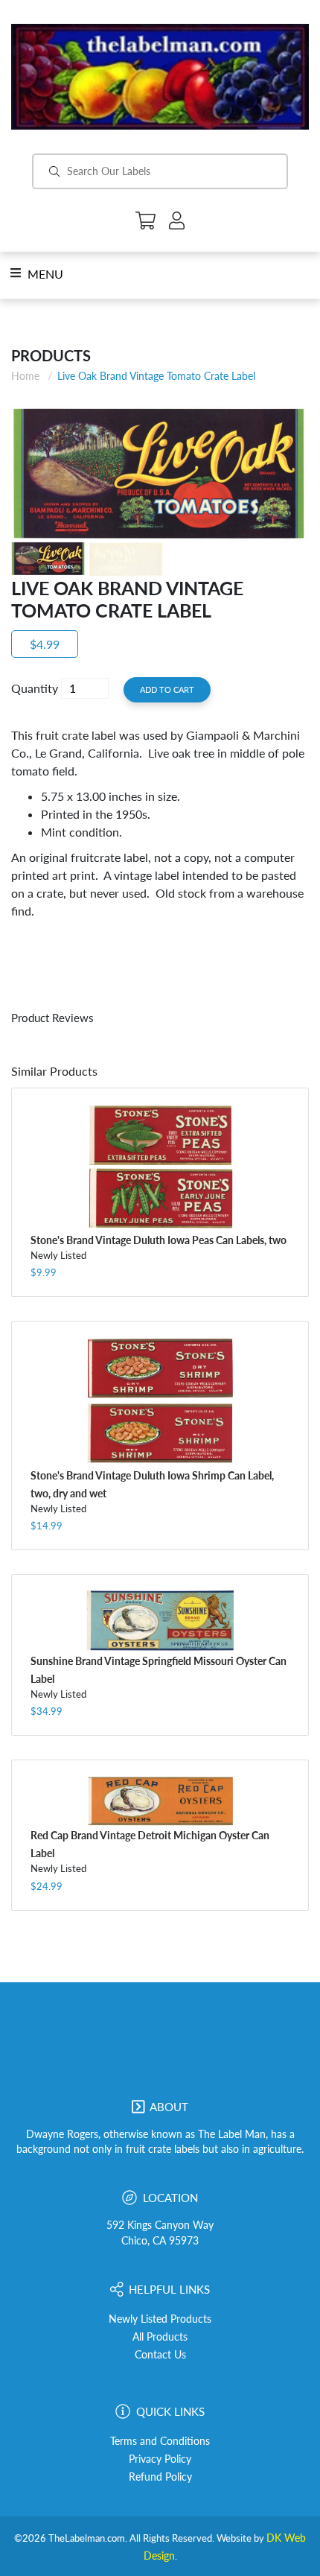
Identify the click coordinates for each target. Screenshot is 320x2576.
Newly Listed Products (160, 2319)
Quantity (35, 688)
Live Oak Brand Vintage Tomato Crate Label (156, 376)
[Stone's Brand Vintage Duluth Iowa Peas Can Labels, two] (160, 1167)
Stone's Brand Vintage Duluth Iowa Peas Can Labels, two (159, 1240)
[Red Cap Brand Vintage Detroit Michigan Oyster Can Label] (160, 1801)
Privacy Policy (160, 2459)
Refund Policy (160, 2477)
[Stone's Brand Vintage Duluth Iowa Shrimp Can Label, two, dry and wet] (160, 1401)
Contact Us (160, 2355)
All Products (160, 2337)
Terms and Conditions (160, 2441)
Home (25, 376)
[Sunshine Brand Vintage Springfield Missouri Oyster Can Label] (160, 1621)
